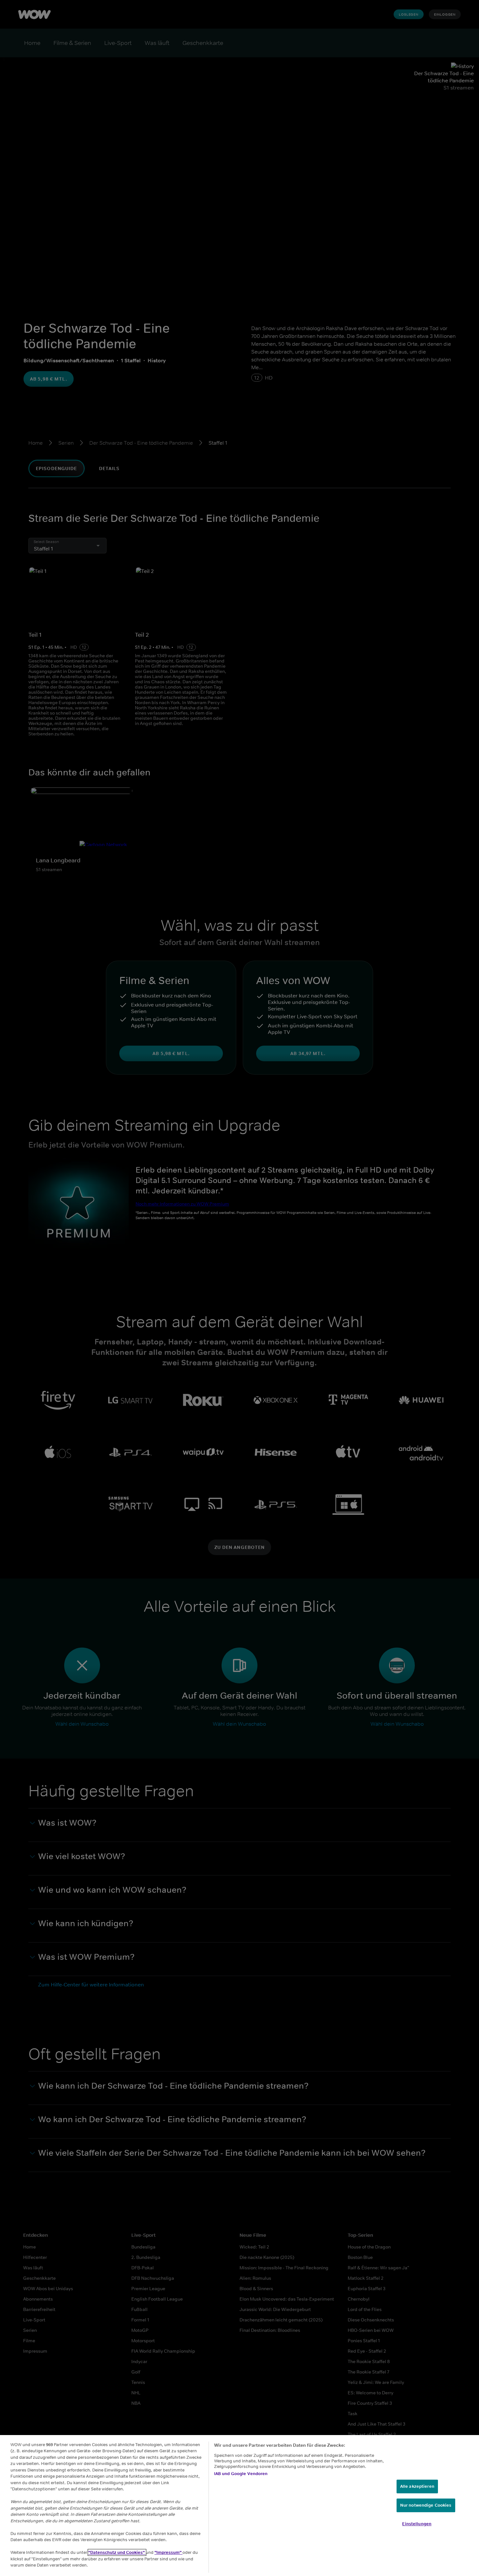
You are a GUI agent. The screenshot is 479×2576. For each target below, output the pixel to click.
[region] (239, 2506)
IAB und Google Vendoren (241, 2474)
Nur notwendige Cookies (426, 2505)
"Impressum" (168, 2552)
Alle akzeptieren (417, 2486)
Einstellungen (417, 2524)
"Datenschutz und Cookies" (117, 2552)
